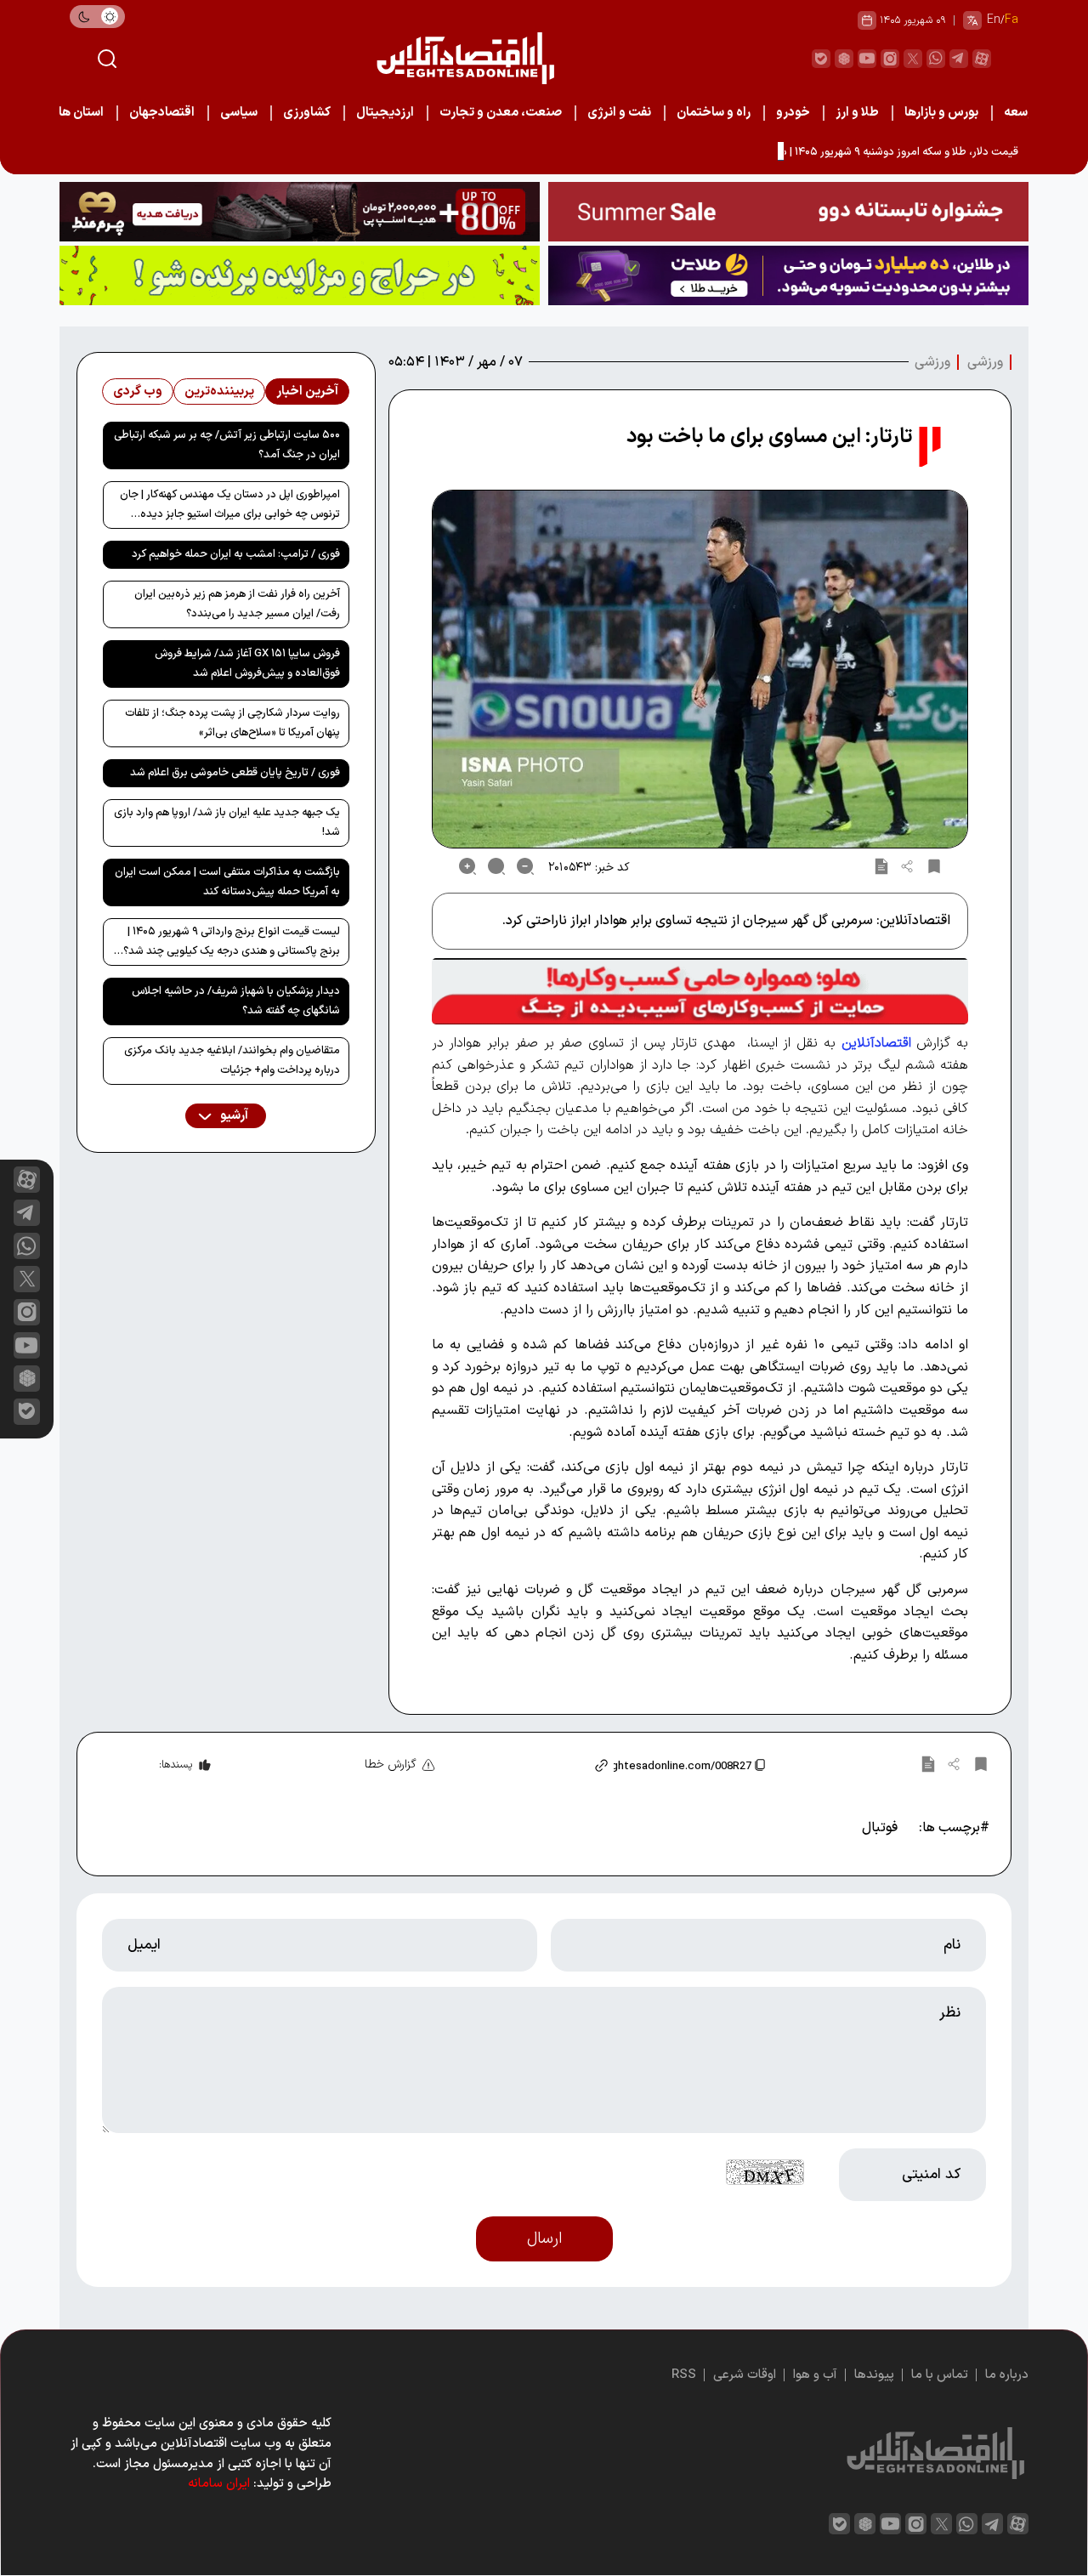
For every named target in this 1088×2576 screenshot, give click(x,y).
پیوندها (874, 2375)
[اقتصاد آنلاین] (465, 58)
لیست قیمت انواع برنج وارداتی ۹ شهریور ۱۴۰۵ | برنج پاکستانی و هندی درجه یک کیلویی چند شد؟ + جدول (227, 945)
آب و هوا (815, 2375)
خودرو (793, 113)
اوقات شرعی (745, 2375)
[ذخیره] (934, 866)
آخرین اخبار (307, 392)
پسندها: (176, 1765)
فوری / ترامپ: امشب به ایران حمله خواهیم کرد (236, 554)
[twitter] (913, 59)
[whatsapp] (936, 59)
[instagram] (890, 59)
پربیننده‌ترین (219, 392)
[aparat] (982, 59)
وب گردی (138, 392)
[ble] (821, 59)
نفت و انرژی (619, 113)
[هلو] (700, 991)
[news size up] (467, 866)
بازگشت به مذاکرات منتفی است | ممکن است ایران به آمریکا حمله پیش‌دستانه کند (227, 882)
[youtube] (867, 59)
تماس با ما (940, 2375)
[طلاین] (788, 275)
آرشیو (233, 1116)
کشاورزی (307, 113)
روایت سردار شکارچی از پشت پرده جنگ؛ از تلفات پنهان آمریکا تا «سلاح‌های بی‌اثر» (232, 723)
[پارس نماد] (300, 275)
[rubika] (844, 59)
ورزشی (985, 362)
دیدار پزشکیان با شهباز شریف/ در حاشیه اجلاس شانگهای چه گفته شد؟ (236, 1001)
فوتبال (880, 1828)
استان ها (81, 113)
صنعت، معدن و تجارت (501, 113)
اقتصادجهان (162, 113)
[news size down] (525, 866)
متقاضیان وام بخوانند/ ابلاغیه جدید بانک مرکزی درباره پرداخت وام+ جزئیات (232, 1061)
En (994, 20)
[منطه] (300, 212)
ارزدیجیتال (385, 113)
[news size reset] (496, 866)
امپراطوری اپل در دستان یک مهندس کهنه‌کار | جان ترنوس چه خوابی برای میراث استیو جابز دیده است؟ (230, 508)
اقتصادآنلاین (876, 1043)
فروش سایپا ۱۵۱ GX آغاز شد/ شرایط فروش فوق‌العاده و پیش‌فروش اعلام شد (247, 664)
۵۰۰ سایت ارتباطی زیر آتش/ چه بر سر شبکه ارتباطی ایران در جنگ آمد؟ (227, 445)
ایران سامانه (219, 2484)
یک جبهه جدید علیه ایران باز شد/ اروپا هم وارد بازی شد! (227, 823)
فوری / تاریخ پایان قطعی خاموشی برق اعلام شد (235, 773)
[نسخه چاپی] (881, 866)
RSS (684, 2375)
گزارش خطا (391, 1765)
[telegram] (959, 59)
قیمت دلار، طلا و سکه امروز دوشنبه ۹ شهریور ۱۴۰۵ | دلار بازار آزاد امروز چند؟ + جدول (831, 152)
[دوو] (788, 212)
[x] (27, 1279)
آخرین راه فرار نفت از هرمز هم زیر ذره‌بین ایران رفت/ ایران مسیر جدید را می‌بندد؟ (237, 604)
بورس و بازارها (941, 113)
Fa (1011, 20)
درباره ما (1007, 2375)
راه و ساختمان (714, 113)
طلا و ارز (857, 113)
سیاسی (239, 113)
